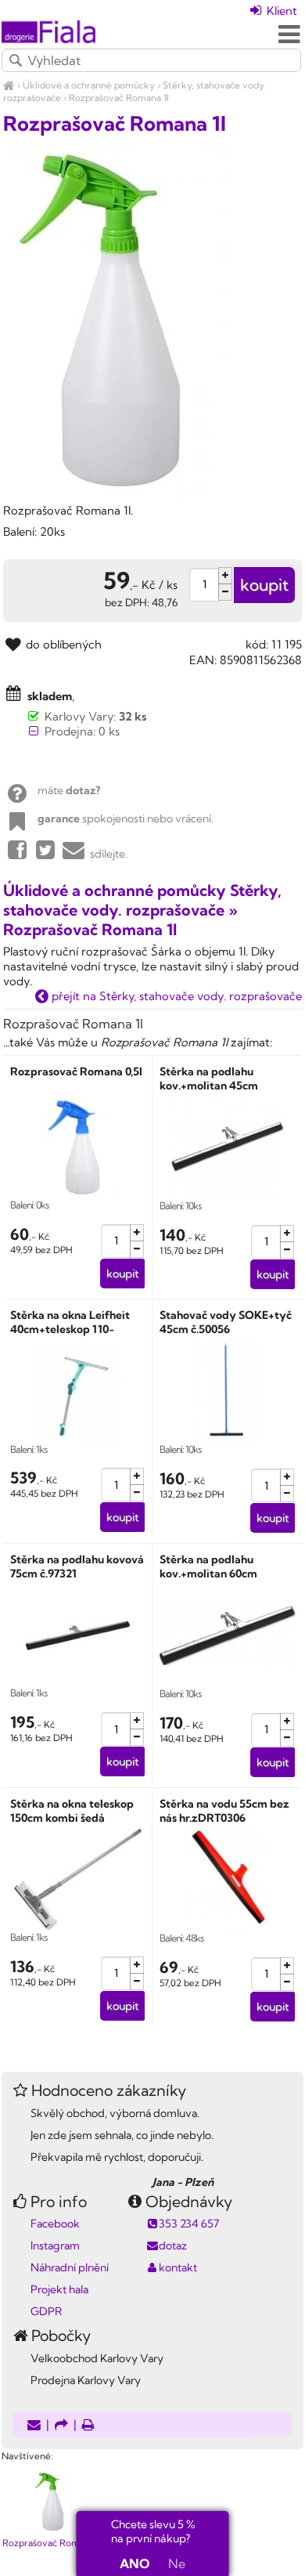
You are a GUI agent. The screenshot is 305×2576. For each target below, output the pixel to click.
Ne (177, 2563)
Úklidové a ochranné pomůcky (89, 85)
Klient (280, 11)
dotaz (173, 2245)
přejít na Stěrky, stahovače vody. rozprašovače (175, 996)
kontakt (178, 2267)
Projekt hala (59, 2289)
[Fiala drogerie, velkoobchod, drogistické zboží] (9, 85)
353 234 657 (189, 2224)
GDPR (46, 2311)
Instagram (55, 2245)
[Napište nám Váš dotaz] (34, 2426)
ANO (135, 2563)
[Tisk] (88, 2426)
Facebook (55, 2224)
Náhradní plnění (70, 2267)
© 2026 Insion (276, 2436)
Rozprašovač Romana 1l (119, 98)
